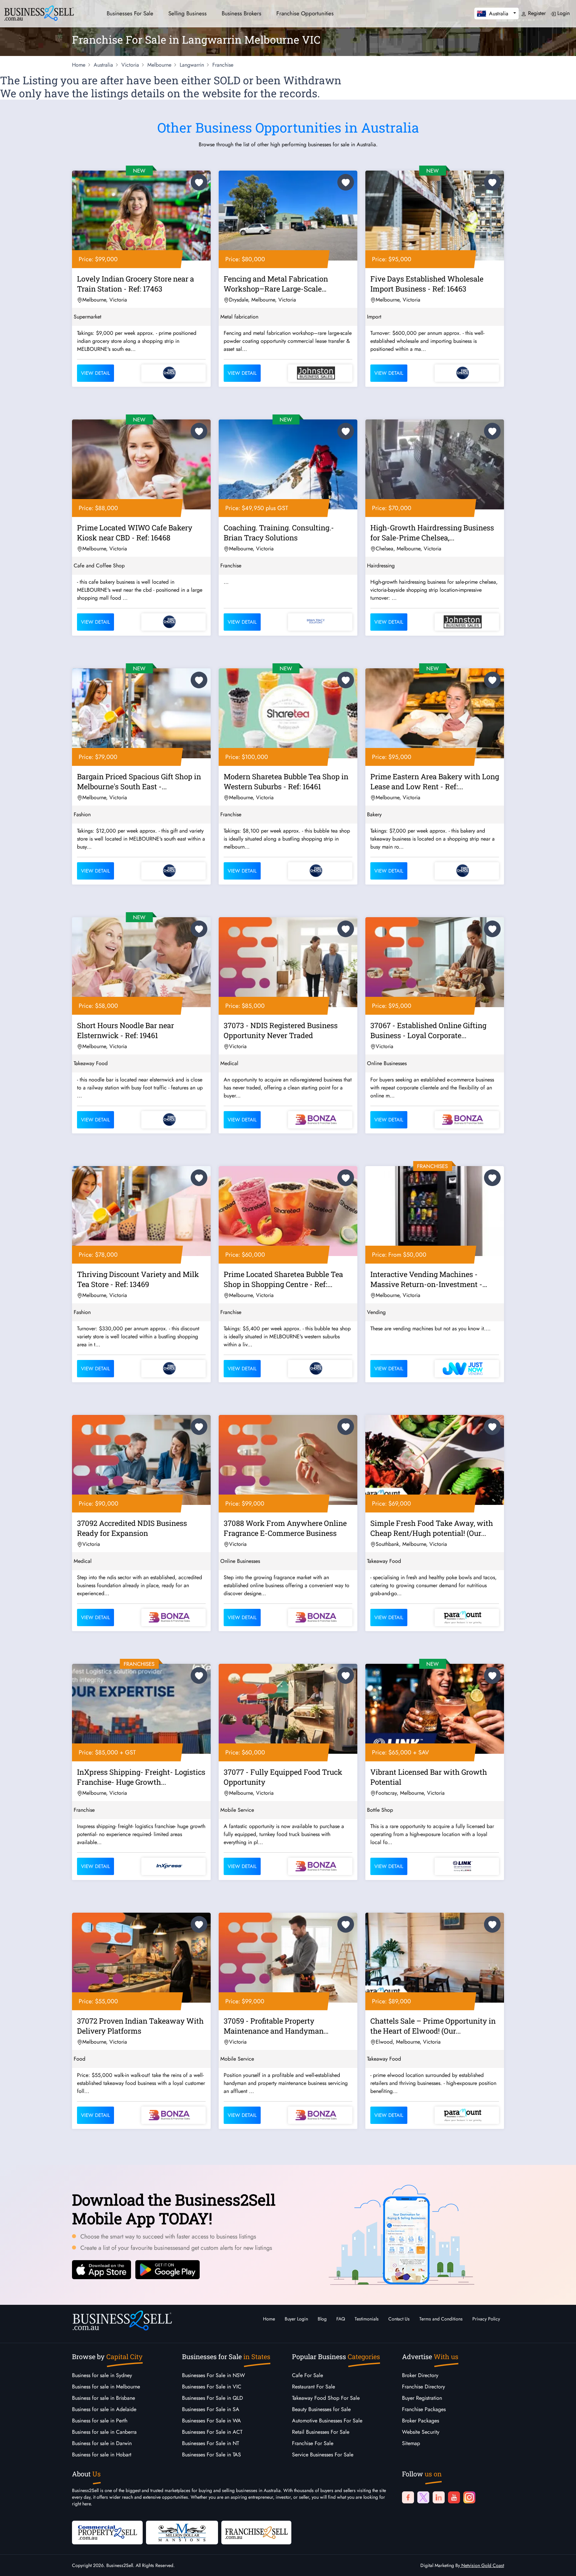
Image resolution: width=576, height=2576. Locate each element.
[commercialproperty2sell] (107, 2532)
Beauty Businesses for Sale (321, 2409)
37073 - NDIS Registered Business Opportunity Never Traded (281, 1030)
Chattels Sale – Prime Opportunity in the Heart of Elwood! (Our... (433, 2026)
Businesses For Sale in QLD (212, 2398)
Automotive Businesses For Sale (327, 2421)
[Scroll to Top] (561, 2564)
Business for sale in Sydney (102, 2375)
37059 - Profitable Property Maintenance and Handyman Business (274, 2027)
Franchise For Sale (313, 2443)
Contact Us (399, 2319)
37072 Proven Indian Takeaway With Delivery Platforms (140, 2026)
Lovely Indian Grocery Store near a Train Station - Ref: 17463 (135, 284)
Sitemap (411, 2443)
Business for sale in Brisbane (103, 2398)
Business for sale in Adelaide (104, 2409)
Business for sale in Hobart (102, 2455)
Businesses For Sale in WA (211, 2421)
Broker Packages (420, 2421)
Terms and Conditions (441, 2319)
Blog (322, 2319)
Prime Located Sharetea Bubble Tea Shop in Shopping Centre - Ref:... (283, 1279)
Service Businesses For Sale (323, 2455)
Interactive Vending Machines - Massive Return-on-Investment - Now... (426, 1280)
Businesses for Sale (130, 13)
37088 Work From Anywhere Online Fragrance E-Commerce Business (285, 1528)
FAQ (341, 2319)
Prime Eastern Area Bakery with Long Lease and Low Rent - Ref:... (435, 781)
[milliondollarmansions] (182, 2532)
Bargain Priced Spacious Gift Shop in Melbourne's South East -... (139, 781)
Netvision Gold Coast (482, 2565)
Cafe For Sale (307, 2375)
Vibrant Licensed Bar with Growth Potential (429, 1777)
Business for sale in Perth (100, 2421)
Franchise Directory (423, 2387)
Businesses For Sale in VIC (212, 2387)
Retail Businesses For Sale (321, 2432)
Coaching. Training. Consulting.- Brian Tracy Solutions (279, 533)
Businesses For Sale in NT (210, 2443)
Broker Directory (420, 2375)
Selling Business (187, 13)
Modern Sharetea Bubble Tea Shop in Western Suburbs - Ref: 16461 (286, 781)
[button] (496, 13)
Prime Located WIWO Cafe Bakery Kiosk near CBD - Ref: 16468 (135, 533)
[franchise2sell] (256, 2532)
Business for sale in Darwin (102, 2443)
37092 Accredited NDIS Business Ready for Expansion (132, 1528)
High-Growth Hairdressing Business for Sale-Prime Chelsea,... (432, 533)
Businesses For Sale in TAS (211, 2455)
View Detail (95, 373)
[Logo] (39, 12)
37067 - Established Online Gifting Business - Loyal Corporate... (428, 1030)
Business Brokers (241, 13)
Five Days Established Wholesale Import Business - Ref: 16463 (427, 284)
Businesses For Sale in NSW (213, 2375)
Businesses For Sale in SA (211, 2409)
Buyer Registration (422, 2398)
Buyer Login (296, 2319)
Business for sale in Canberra (104, 2432)
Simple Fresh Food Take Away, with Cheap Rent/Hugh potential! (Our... (432, 1528)
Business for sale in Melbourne (106, 2387)
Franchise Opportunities (305, 13)
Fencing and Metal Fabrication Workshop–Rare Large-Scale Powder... (276, 285)
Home (269, 2319)
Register (536, 13)
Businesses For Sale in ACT (212, 2432)
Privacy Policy (486, 2319)
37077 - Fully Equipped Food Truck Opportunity (283, 1777)
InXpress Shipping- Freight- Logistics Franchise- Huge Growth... (141, 1777)
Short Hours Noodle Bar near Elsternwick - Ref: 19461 (125, 1030)
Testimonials (367, 2319)
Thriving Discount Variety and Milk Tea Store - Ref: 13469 (138, 1279)
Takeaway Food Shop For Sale (326, 2398)
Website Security (421, 2432)
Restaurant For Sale (313, 2387)
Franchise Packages (424, 2409)
